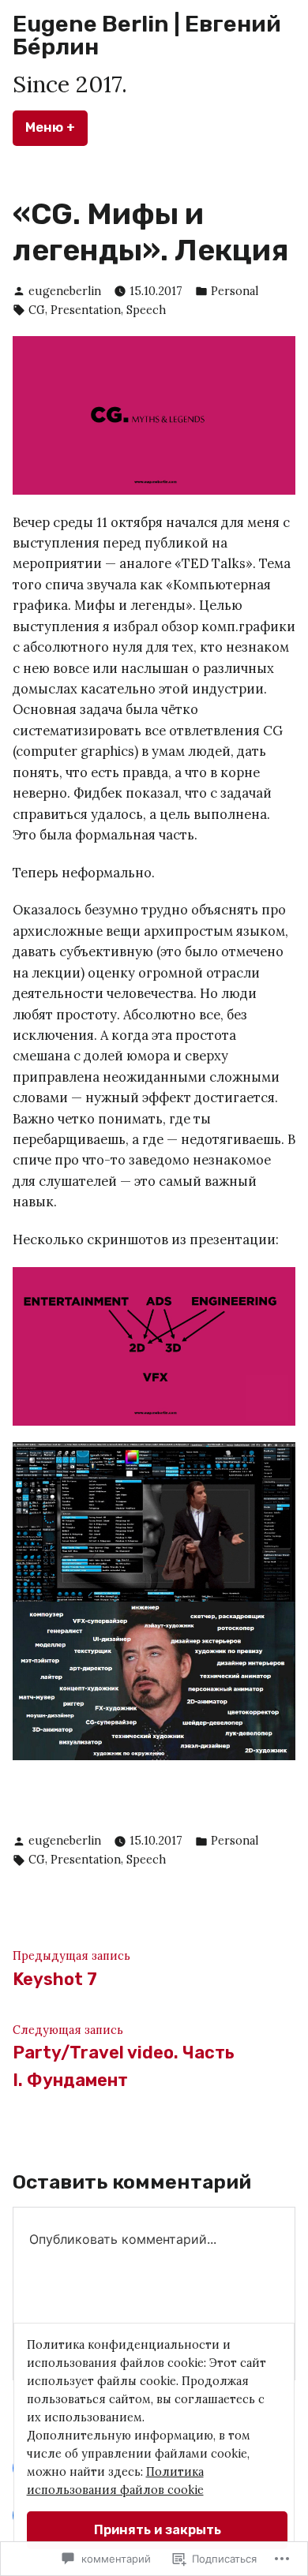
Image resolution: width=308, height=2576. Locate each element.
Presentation (86, 310)
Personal (235, 291)
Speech (146, 310)
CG (37, 310)
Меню (56, 127)
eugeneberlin (65, 291)
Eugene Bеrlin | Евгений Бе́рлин (147, 35)
